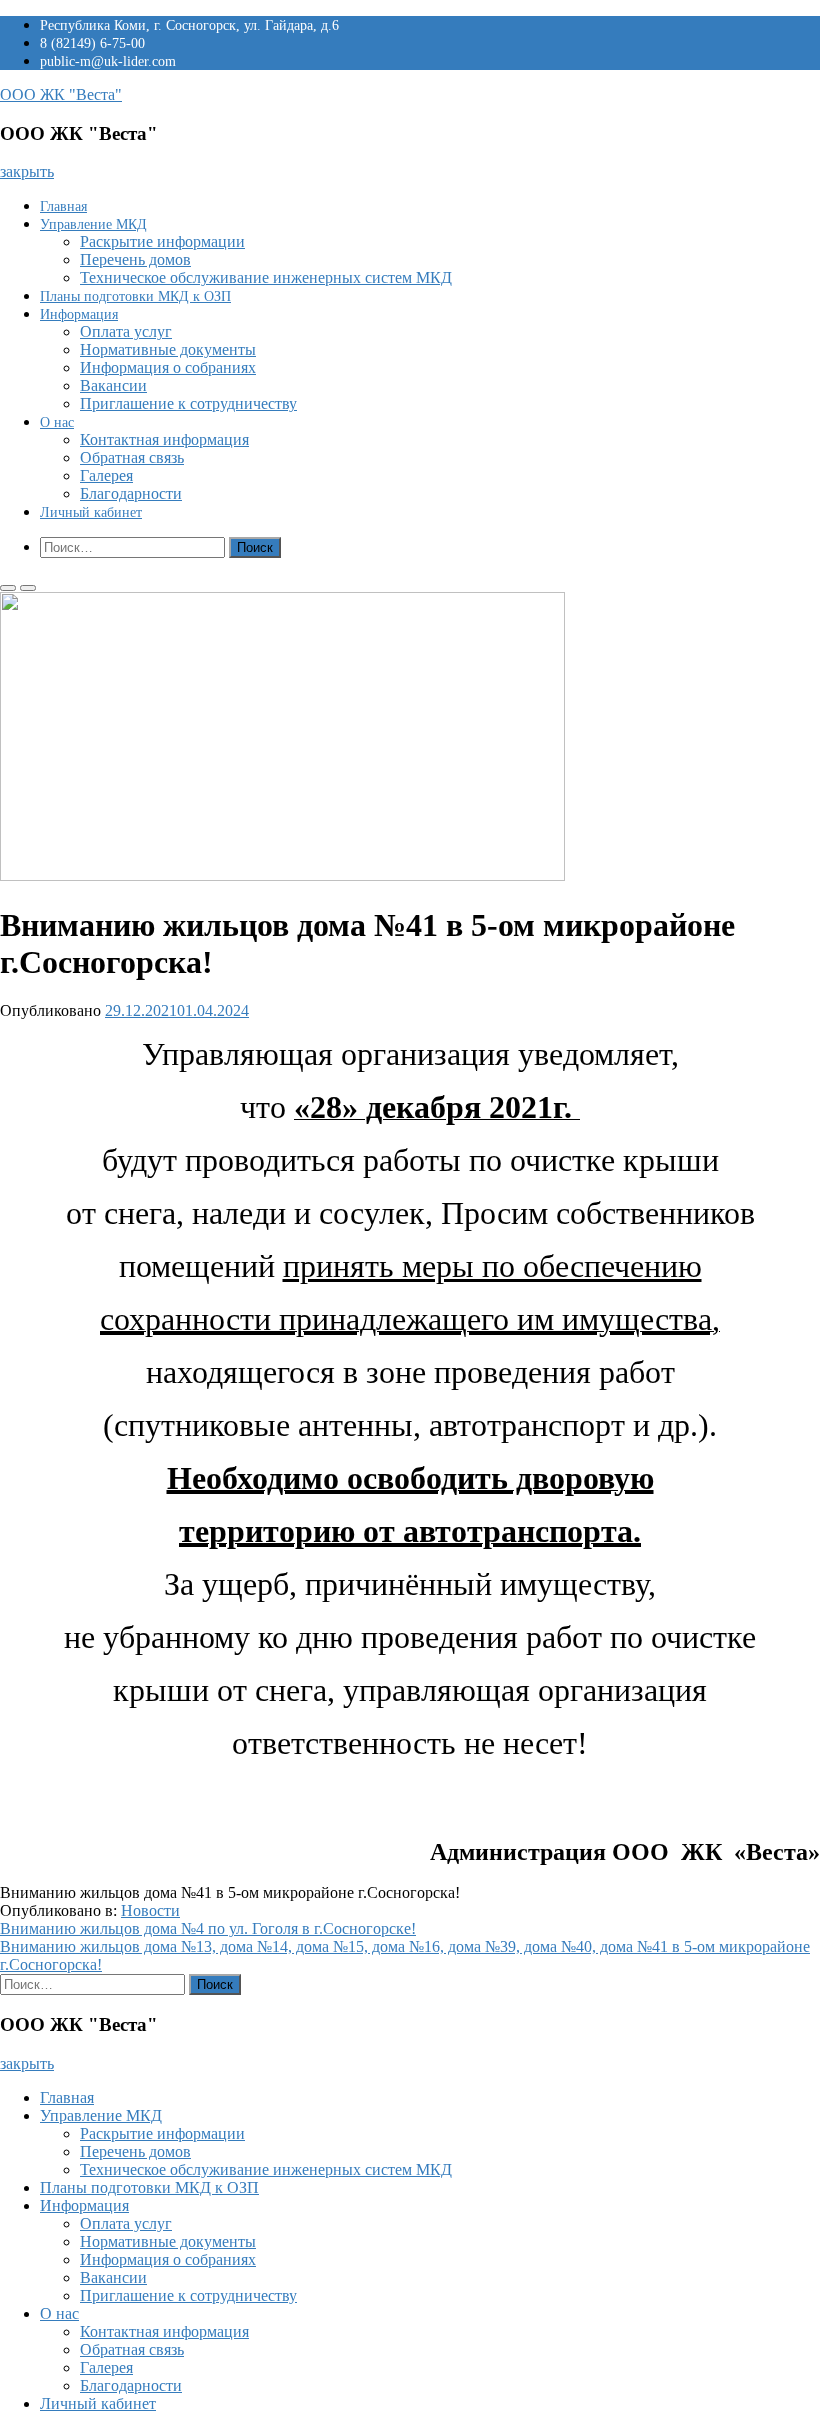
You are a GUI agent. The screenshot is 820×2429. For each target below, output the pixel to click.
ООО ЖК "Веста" (61, 94)
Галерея (106, 475)
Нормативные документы (168, 349)
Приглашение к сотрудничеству (188, 403)
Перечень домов (135, 259)
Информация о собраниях (168, 367)
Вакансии (113, 385)
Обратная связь (132, 457)
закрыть (27, 171)
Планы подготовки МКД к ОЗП (135, 296)
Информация (79, 314)
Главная (63, 206)
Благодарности (131, 493)
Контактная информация (164, 439)
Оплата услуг (126, 331)
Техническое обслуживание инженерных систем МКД (266, 277)
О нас (57, 422)
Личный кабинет (91, 512)
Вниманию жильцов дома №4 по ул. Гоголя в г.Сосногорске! (208, 1928)
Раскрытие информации (162, 241)
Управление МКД (93, 224)
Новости (150, 1910)
